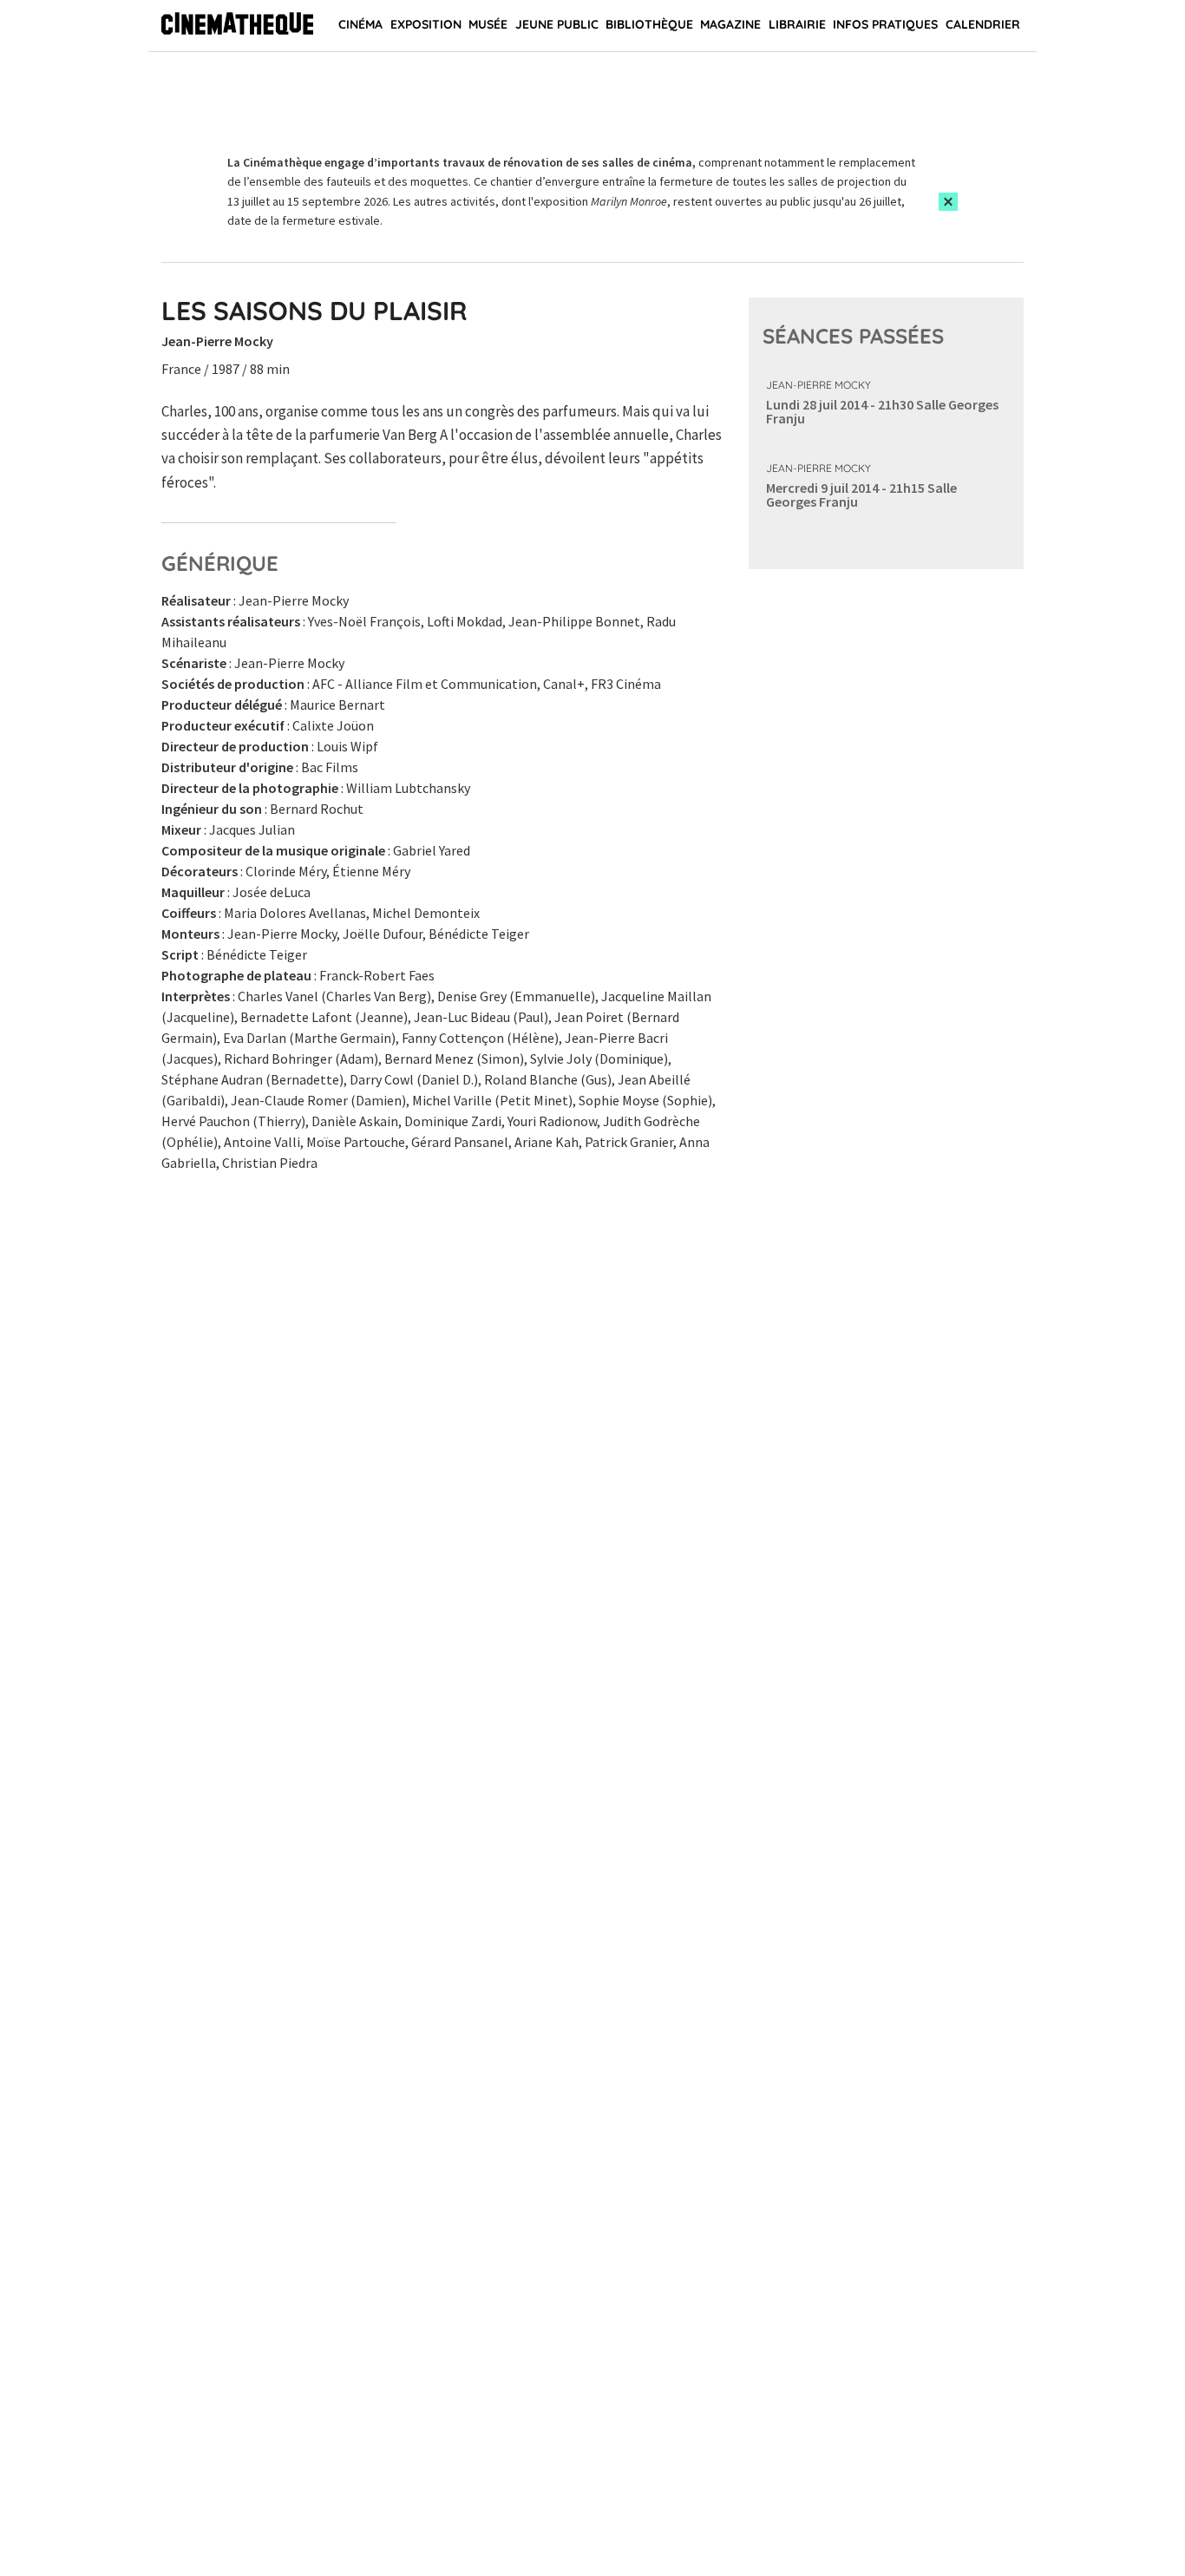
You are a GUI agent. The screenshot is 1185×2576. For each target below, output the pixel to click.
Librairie (797, 24)
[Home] (237, 26)
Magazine (730, 24)
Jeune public (557, 24)
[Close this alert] (948, 202)
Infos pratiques (885, 24)
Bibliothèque (649, 24)
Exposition (426, 24)
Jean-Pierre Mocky (818, 385)
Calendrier (983, 24)
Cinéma (360, 24)
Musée (488, 24)
